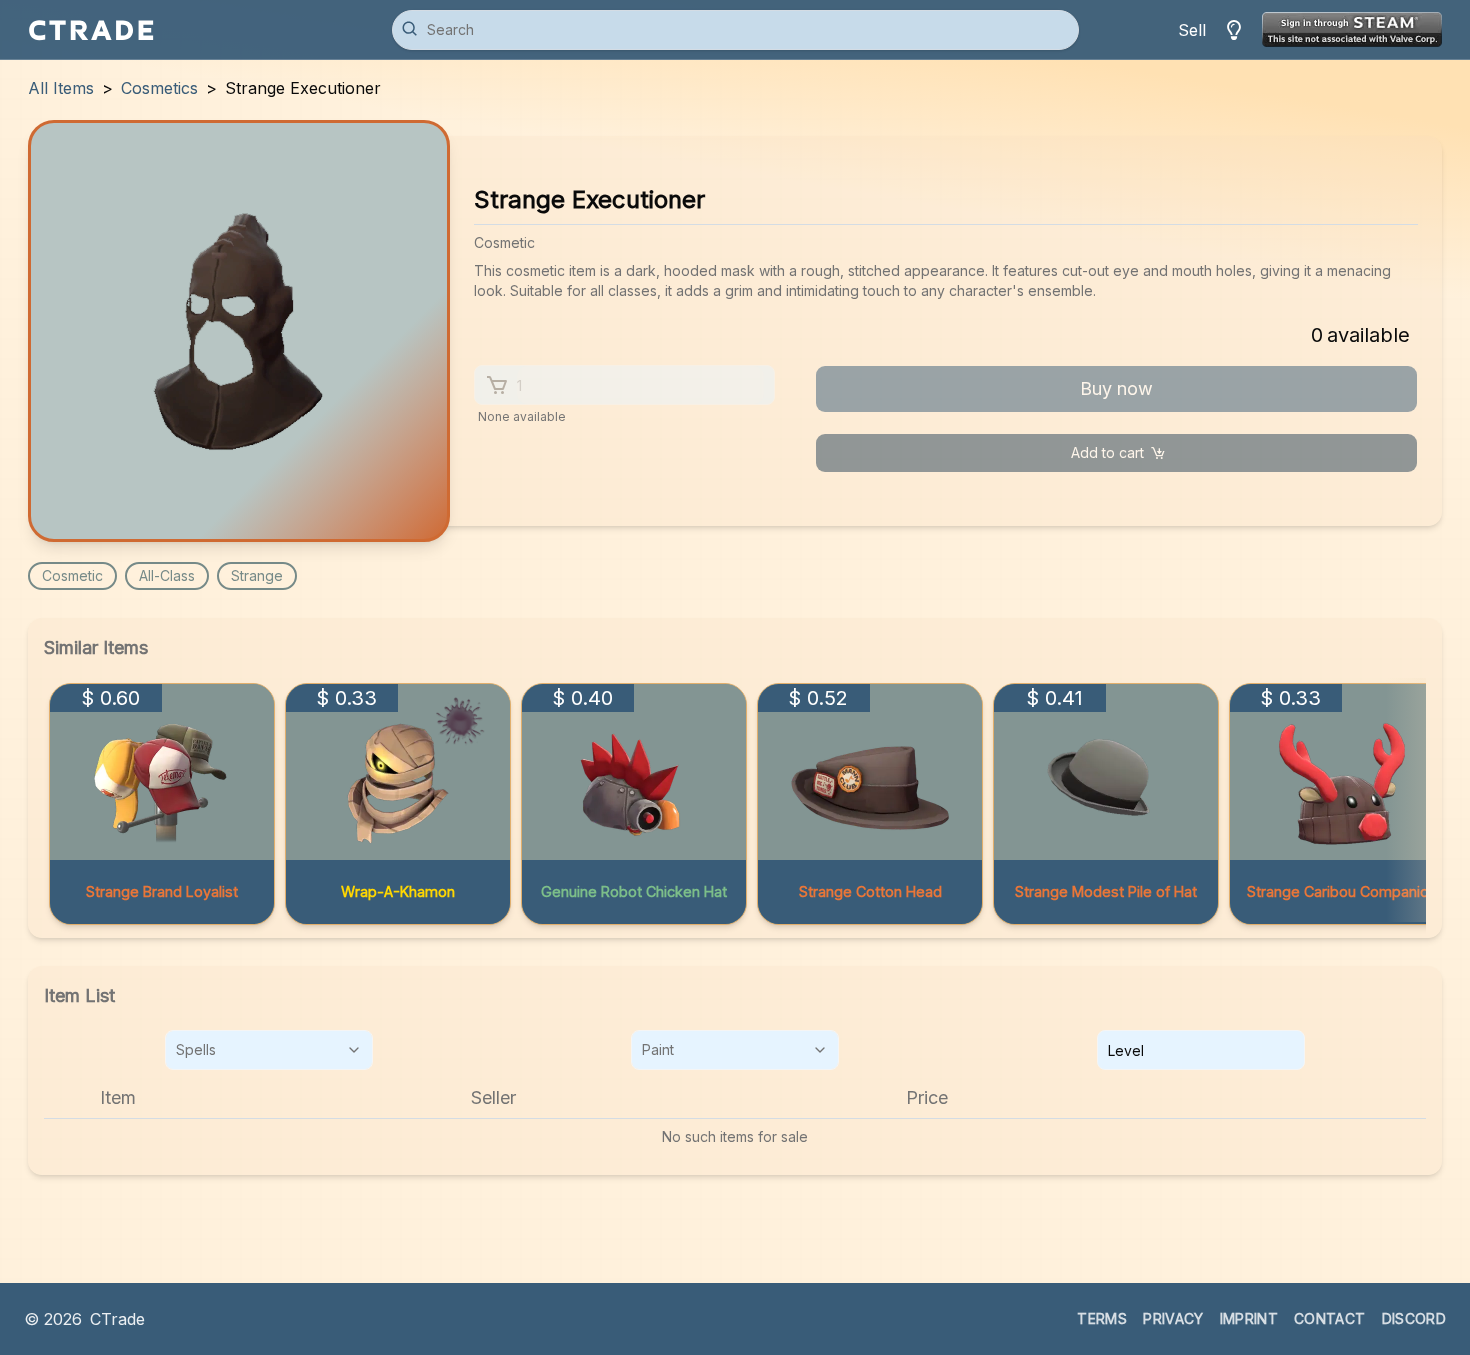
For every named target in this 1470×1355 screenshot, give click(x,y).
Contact (1329, 1318)
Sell (1192, 30)
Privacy (1173, 1318)
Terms (1102, 1318)
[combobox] (269, 1050)
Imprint (1249, 1318)
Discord (1414, 1318)
